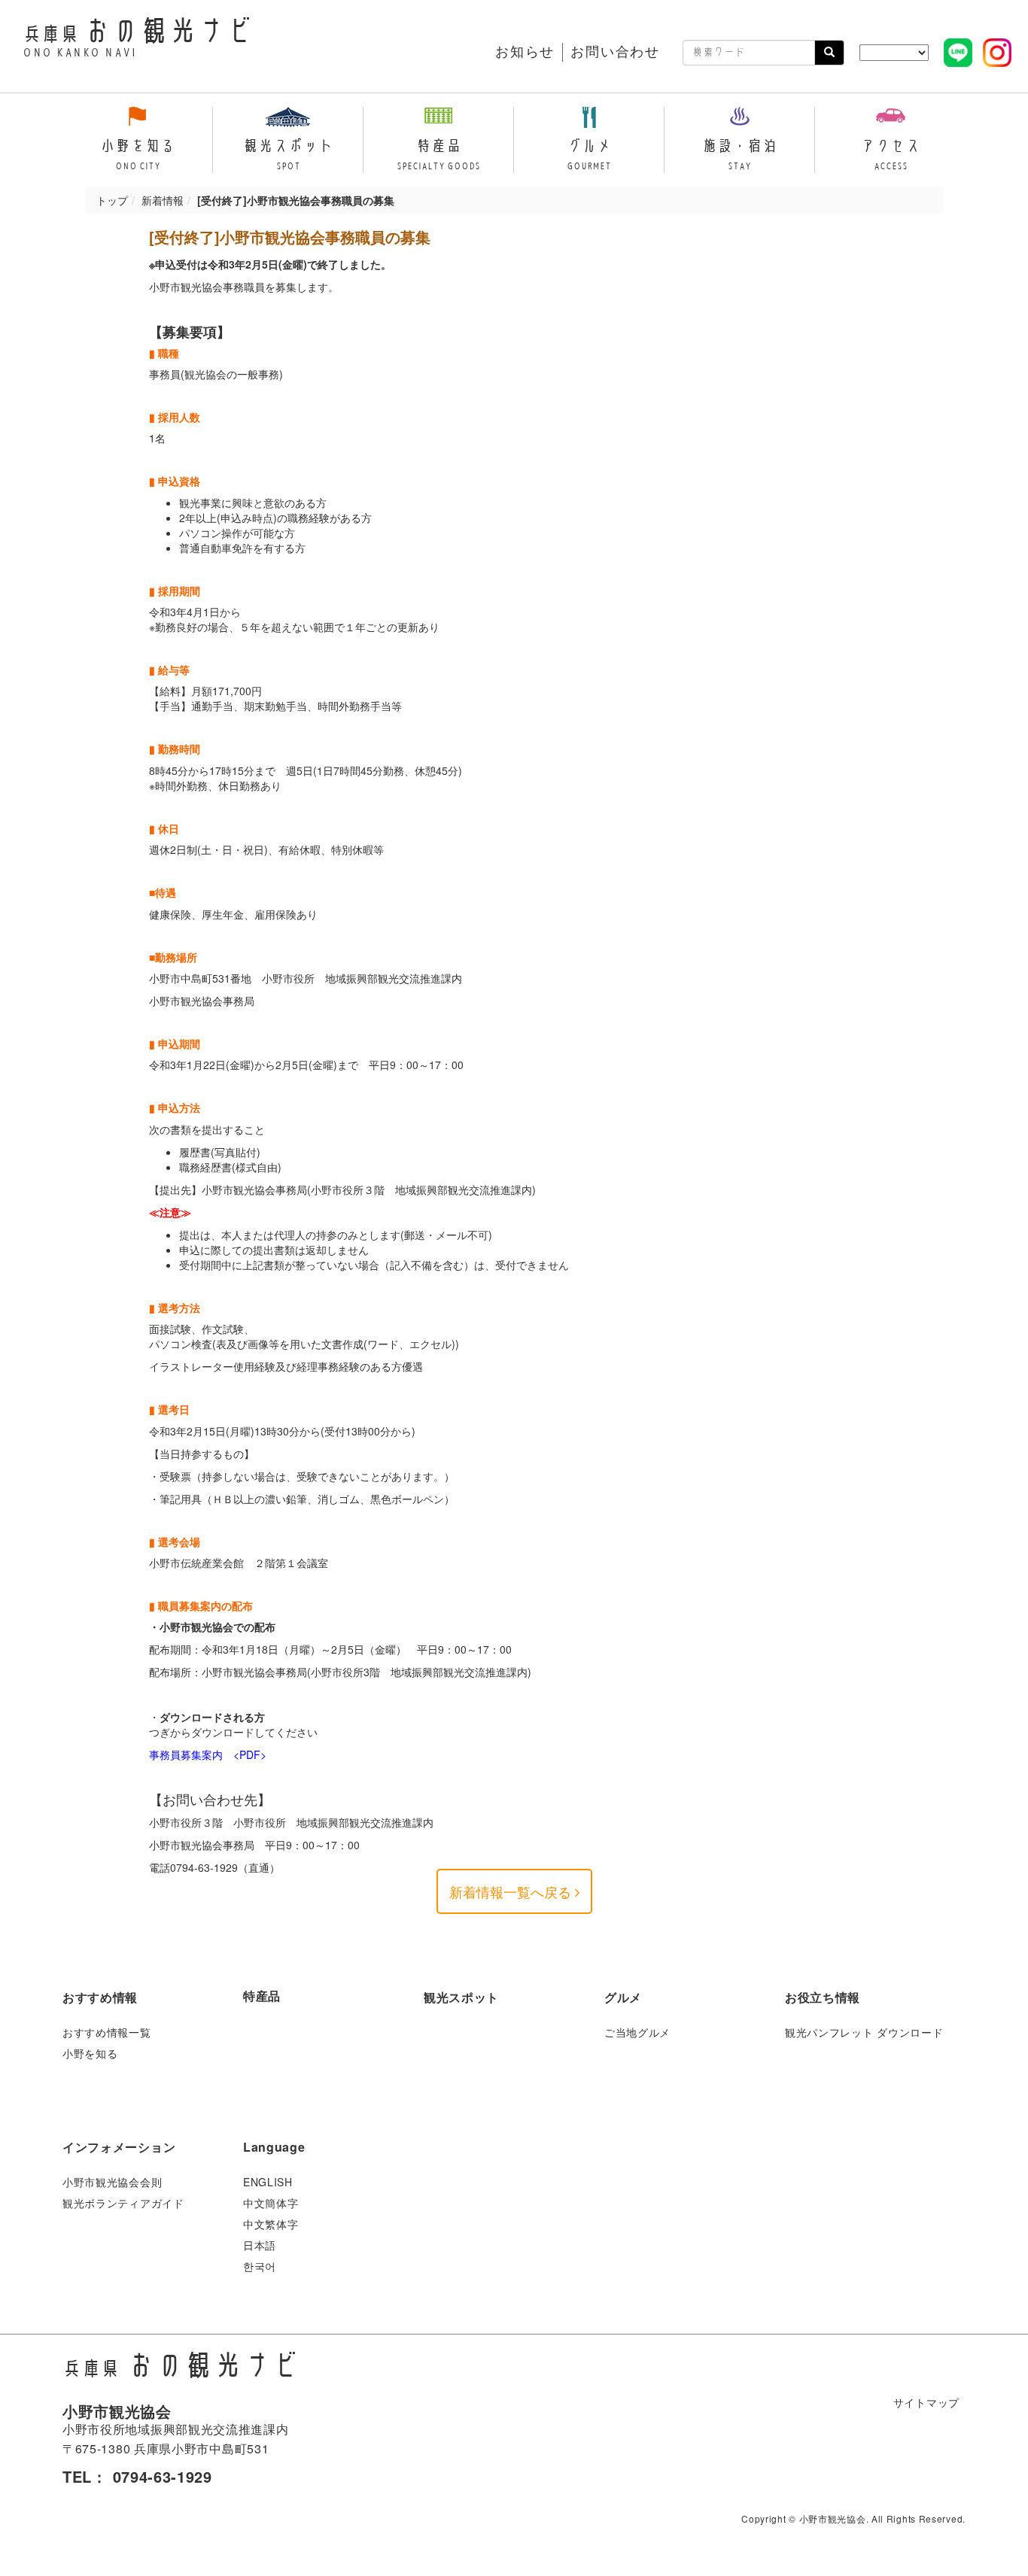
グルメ (623, 1997)
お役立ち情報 (823, 1997)
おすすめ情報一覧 (107, 2032)
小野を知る (90, 2053)
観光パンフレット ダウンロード (864, 2032)
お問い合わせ (615, 52)
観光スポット (461, 1997)
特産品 (262, 1996)
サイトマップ (926, 2402)
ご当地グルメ (637, 2032)
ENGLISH (268, 2182)
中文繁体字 (271, 2224)
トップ (112, 200)
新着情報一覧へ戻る (512, 1891)
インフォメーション (119, 2147)
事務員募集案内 (186, 1754)
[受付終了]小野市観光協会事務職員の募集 (290, 237)
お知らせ (525, 52)
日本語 (260, 2245)
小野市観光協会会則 (112, 2182)
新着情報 (163, 200)
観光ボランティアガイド (123, 2203)
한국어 (260, 2266)
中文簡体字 (271, 2203)
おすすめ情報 (100, 1997)
